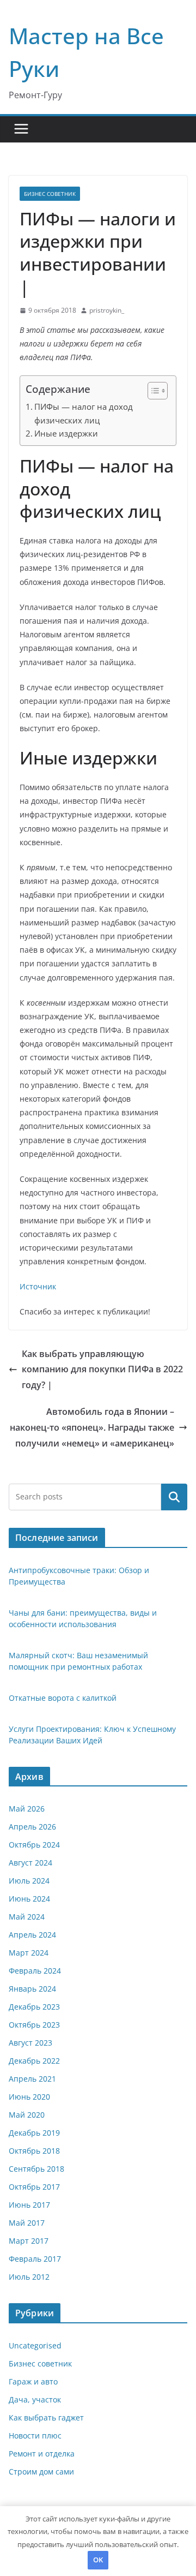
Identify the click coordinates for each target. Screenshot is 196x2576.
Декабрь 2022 (34, 2061)
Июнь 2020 (29, 2097)
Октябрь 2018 (34, 2151)
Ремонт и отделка (42, 2454)
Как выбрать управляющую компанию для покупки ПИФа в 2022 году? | (102, 1370)
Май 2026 (27, 1809)
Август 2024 (30, 1863)
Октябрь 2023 (34, 2025)
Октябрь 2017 (34, 2187)
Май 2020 (27, 2115)
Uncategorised (35, 2345)
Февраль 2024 (35, 1971)
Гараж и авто (33, 2381)
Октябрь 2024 (34, 1845)
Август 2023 (30, 2043)
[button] (152, 391)
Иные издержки (66, 433)
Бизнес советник (50, 194)
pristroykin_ (107, 310)
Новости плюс (35, 2435)
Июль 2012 (29, 2277)
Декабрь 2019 (34, 2133)
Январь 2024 (32, 1989)
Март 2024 (29, 1953)
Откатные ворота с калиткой (63, 1698)
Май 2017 (27, 2223)
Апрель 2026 (32, 1827)
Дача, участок (35, 2399)
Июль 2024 (29, 1881)
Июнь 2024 (29, 1899)
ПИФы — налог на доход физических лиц (84, 413)
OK (98, 2560)
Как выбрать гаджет (46, 2417)
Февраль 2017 (35, 2259)
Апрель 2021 (32, 2079)
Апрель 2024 (32, 1935)
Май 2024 (27, 1917)
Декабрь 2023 (34, 2007)
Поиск (174, 1497)
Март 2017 (29, 2241)
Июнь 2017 (29, 2205)
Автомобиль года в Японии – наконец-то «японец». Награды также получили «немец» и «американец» (92, 1427)
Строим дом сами (41, 2472)
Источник (38, 1286)
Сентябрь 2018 (36, 2169)
